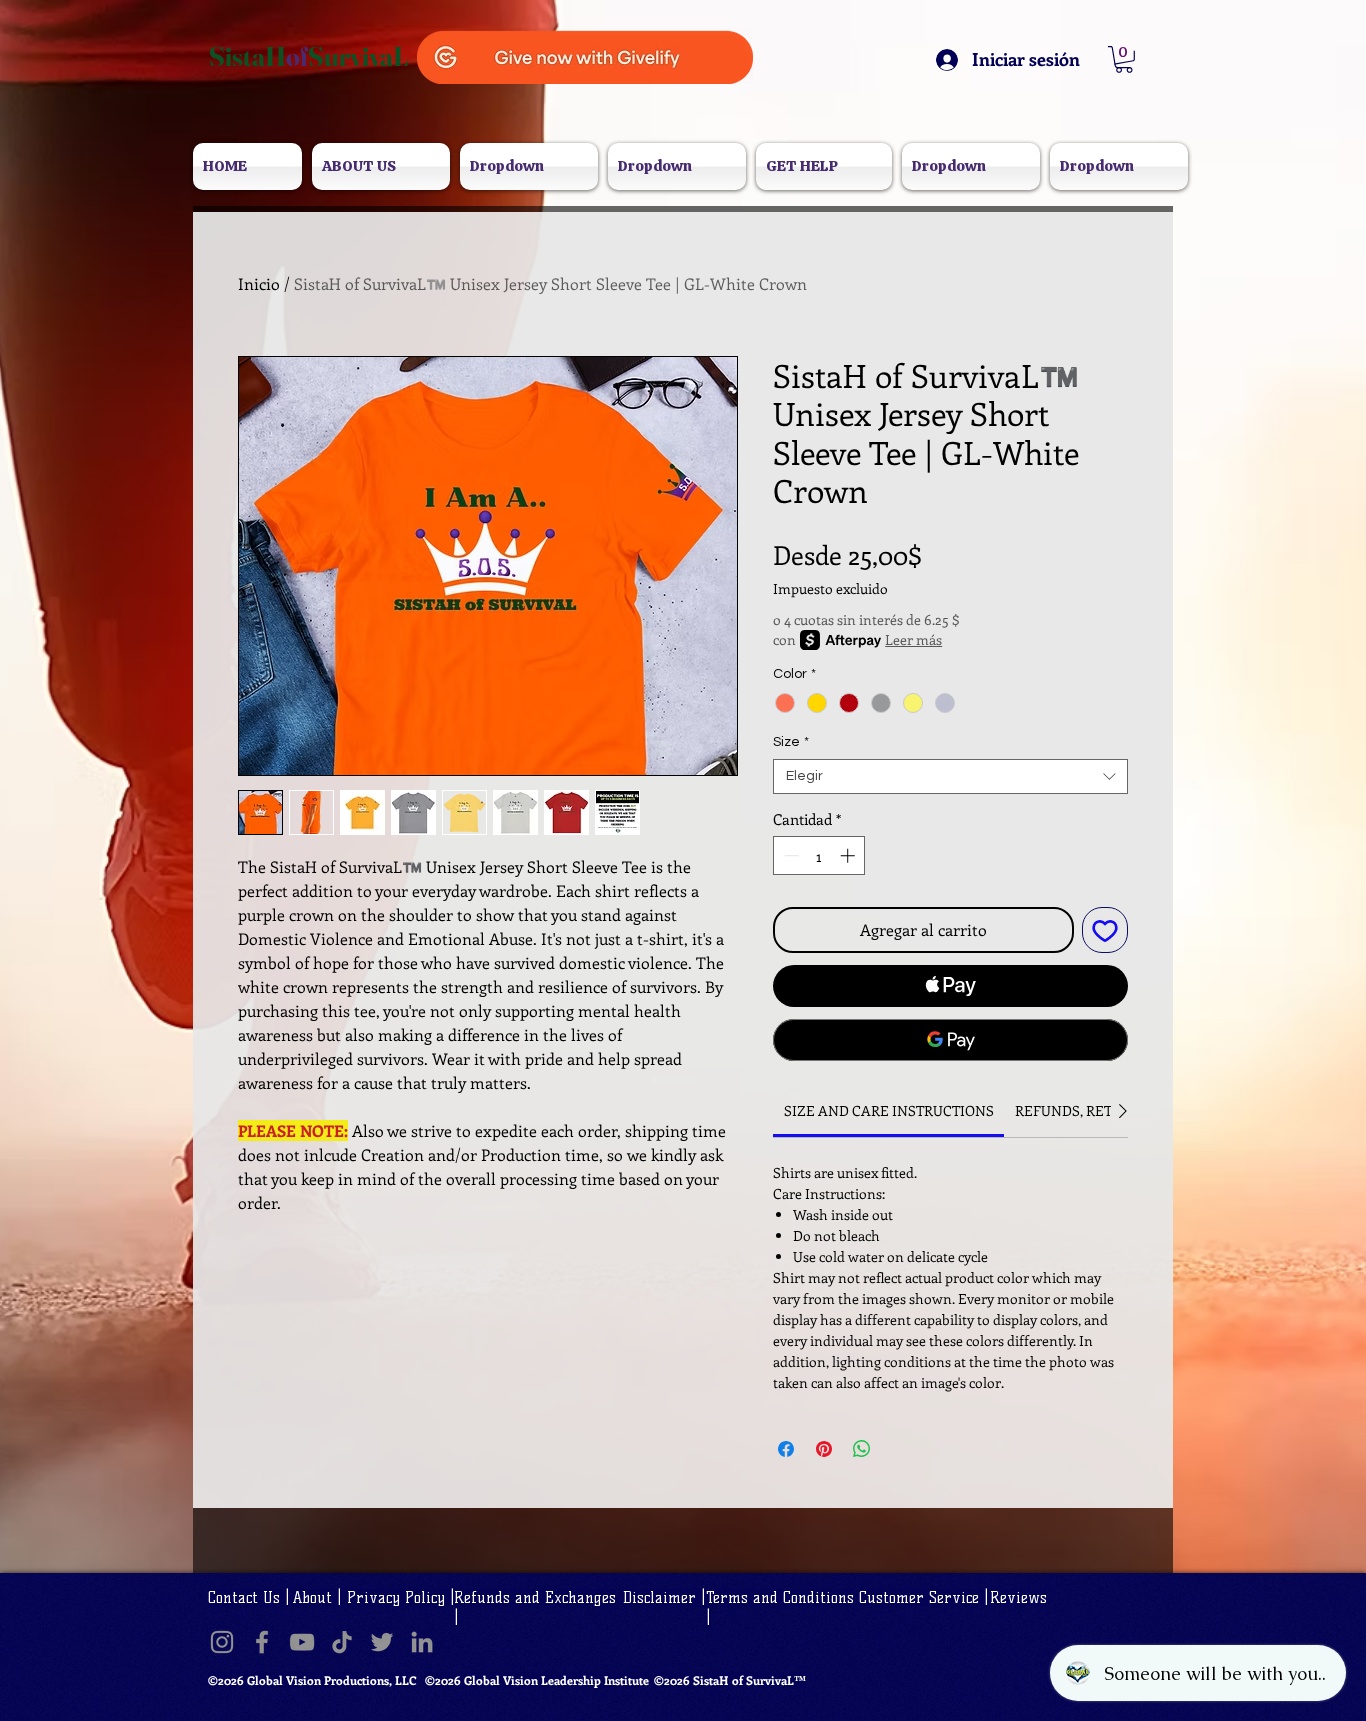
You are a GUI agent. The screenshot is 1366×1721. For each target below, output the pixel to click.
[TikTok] (342, 1642)
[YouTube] (302, 1642)
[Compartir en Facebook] (786, 1449)
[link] (889, 1110)
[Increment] (849, 855)
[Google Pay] (950, 1040)
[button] (1124, 59)
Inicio (259, 283)
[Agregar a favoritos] (1105, 930)
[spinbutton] (819, 855)
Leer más (913, 639)
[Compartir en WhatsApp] (862, 1449)
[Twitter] (382, 1642)
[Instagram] (222, 1642)
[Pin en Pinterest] (824, 1449)
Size (791, 742)
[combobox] (950, 776)
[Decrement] (789, 855)
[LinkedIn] (422, 1642)
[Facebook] (262, 1642)
